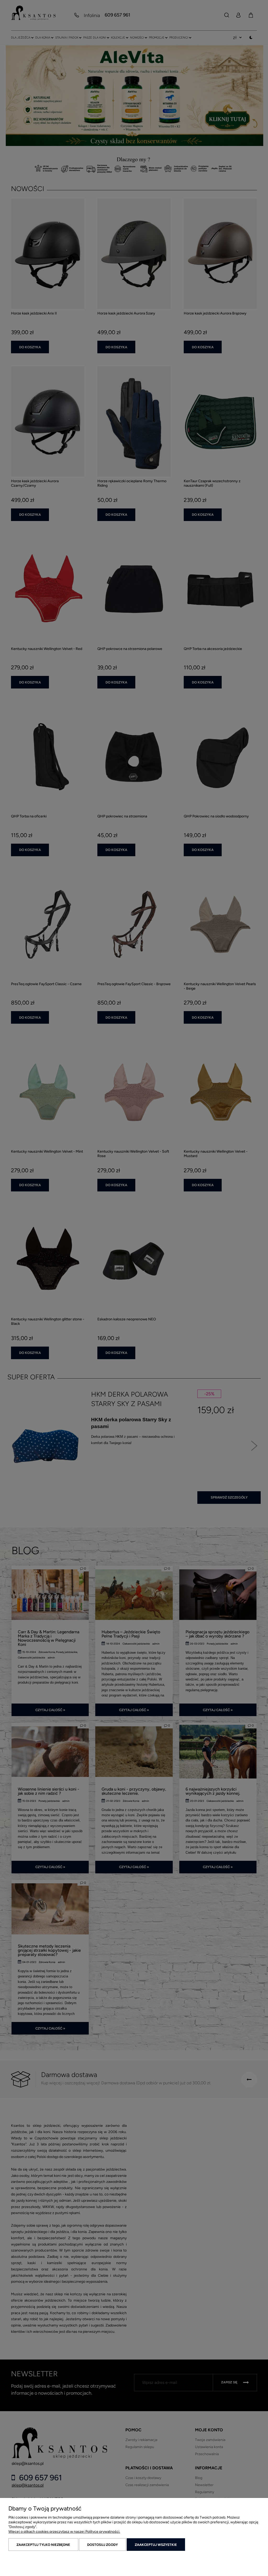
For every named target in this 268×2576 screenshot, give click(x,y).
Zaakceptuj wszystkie (156, 2545)
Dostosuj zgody (102, 2545)
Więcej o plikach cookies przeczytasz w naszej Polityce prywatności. (64, 2532)
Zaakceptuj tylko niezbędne (43, 2545)
